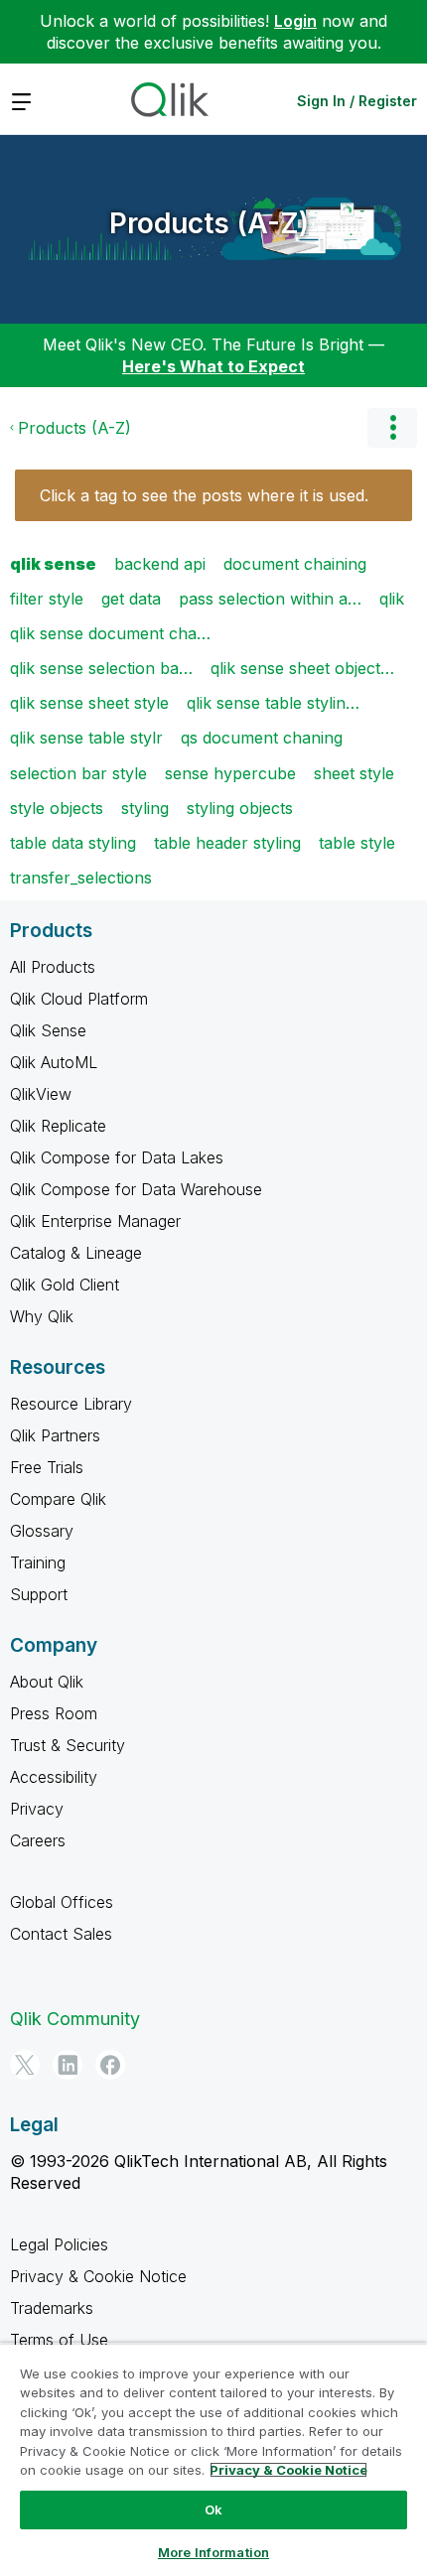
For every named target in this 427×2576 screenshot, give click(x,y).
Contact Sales (61, 1934)
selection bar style (78, 773)
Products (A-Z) (209, 223)
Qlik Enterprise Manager (95, 1221)
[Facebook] (110, 2065)
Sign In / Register (357, 101)
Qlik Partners (55, 1435)
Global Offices (62, 1902)
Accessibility (54, 1777)
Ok (213, 2509)
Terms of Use (59, 2340)
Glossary (42, 1531)
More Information (213, 2552)
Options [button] (392, 428)
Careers (38, 1840)
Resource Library (71, 1404)
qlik (392, 599)
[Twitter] (25, 2065)
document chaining (295, 564)
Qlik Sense (48, 1030)
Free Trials (47, 1467)
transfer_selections (81, 878)
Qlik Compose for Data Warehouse (136, 1189)
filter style (47, 599)
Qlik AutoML (54, 1062)
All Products (53, 967)
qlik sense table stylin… (273, 703)
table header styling (227, 843)
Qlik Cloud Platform (79, 999)
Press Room (54, 1713)
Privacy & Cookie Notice (98, 2276)
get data (131, 599)
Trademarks (52, 2308)
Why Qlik (42, 1316)
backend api (160, 564)
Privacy (37, 1809)
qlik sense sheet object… (302, 668)
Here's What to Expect (213, 366)
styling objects (240, 808)
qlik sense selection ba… (101, 668)
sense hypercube (230, 773)
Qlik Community (75, 2019)
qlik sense (53, 564)
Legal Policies (59, 2244)
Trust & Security (68, 1745)
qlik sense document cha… (110, 633)
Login (295, 21)
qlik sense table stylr (86, 738)
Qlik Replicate (58, 1126)
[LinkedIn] (68, 2065)
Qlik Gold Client (65, 1285)
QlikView (41, 1094)
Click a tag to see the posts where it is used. (204, 495)
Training (38, 1562)
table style (357, 843)
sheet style (354, 773)
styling (145, 808)
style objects (57, 808)
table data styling (73, 843)
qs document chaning (262, 738)
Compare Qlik (58, 1499)
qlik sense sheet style (89, 703)
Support (39, 1594)
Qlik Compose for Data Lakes (117, 1157)
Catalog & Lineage (76, 1253)
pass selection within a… (270, 599)
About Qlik (47, 1682)
